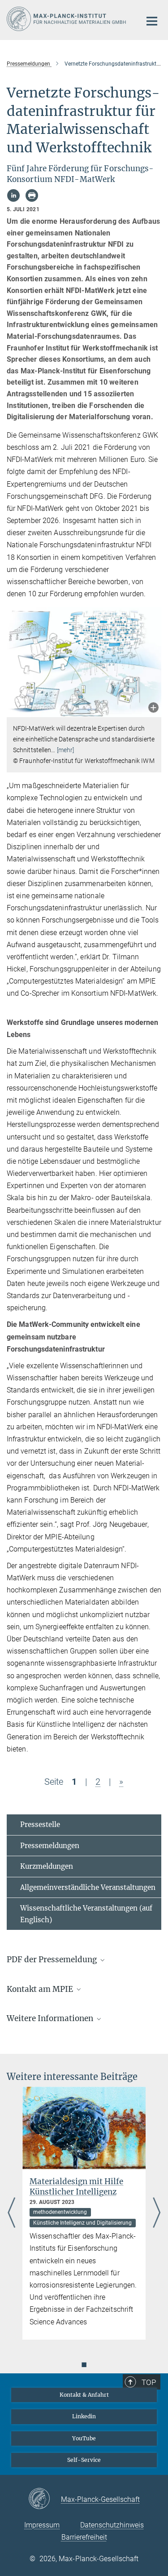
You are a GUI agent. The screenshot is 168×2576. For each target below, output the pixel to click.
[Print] (32, 195)
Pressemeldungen (50, 1846)
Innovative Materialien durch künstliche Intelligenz (87, 2187)
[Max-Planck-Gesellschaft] (45, 2499)
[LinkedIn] (13, 195)
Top (149, 2382)
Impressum (42, 2525)
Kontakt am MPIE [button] (41, 1989)
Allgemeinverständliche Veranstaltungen (88, 1887)
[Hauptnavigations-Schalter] (152, 21)
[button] (153, 708)
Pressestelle (40, 1824)
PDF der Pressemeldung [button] (53, 1960)
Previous (11, 2213)
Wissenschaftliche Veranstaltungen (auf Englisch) (86, 1914)
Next (157, 2213)
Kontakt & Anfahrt (84, 2395)
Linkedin (84, 2416)
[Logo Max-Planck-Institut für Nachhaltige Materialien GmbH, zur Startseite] (67, 19)
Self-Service (84, 2460)
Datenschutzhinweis (112, 2525)
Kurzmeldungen (47, 1866)
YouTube (84, 2438)
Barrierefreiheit (84, 2537)
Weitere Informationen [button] (51, 2018)
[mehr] (66, 750)
